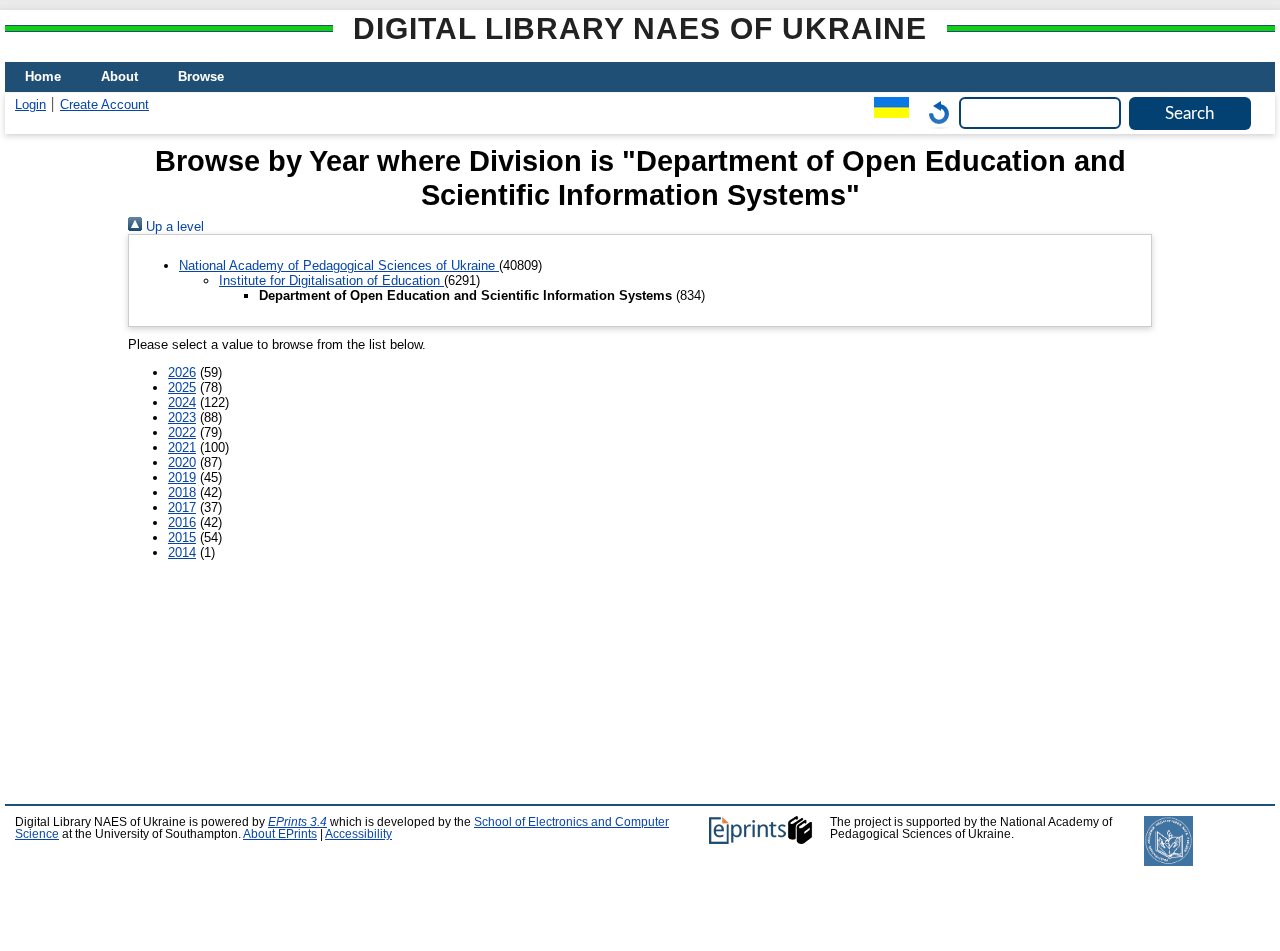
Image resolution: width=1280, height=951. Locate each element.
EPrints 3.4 (297, 822)
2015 (182, 537)
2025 (182, 387)
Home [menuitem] (43, 76)
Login (30, 104)
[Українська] (886, 112)
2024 (182, 402)
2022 (182, 432)
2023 (182, 417)
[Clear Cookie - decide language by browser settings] (934, 112)
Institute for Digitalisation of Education (331, 280)
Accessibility (358, 834)
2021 (182, 447)
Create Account (104, 104)
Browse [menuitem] (201, 76)
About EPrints (280, 834)
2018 (182, 492)
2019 (182, 477)
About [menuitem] (119, 76)
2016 (182, 522)
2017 (182, 507)
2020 (182, 462)
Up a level (173, 226)
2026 (182, 372)
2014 (182, 552)
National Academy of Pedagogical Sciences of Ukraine (339, 265)
